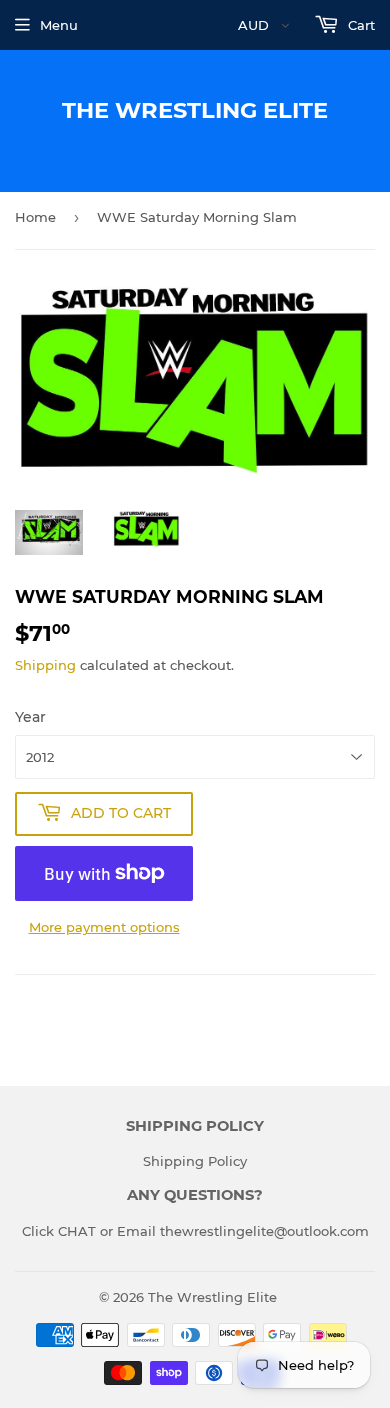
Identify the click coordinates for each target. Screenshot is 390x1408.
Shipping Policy (195, 1161)
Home (35, 217)
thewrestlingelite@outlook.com (264, 1231)
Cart (359, 25)
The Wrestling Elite (195, 110)
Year (30, 717)
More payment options (104, 927)
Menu (59, 25)
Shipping (45, 665)
